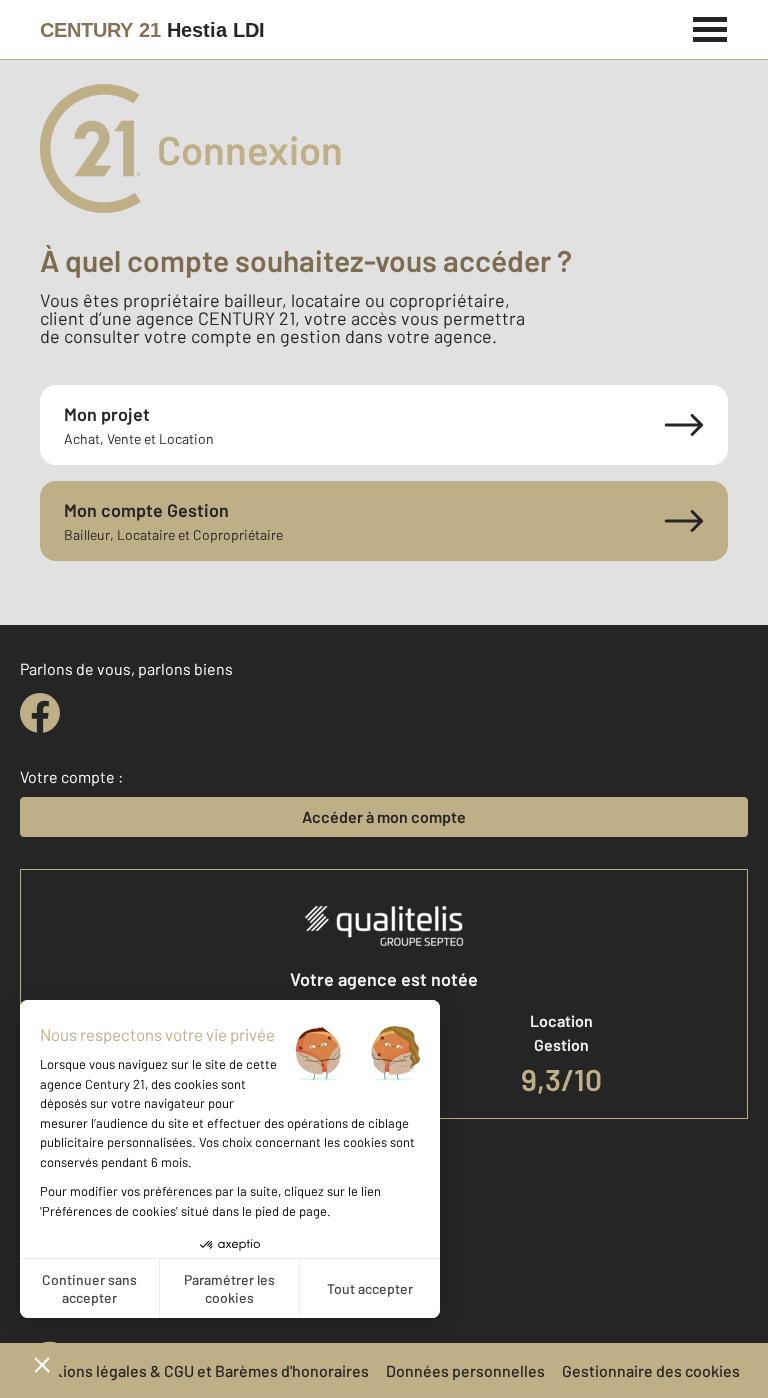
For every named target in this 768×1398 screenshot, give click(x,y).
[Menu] (710, 27)
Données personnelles (465, 1370)
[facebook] (40, 713)
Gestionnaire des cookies (651, 1370)
